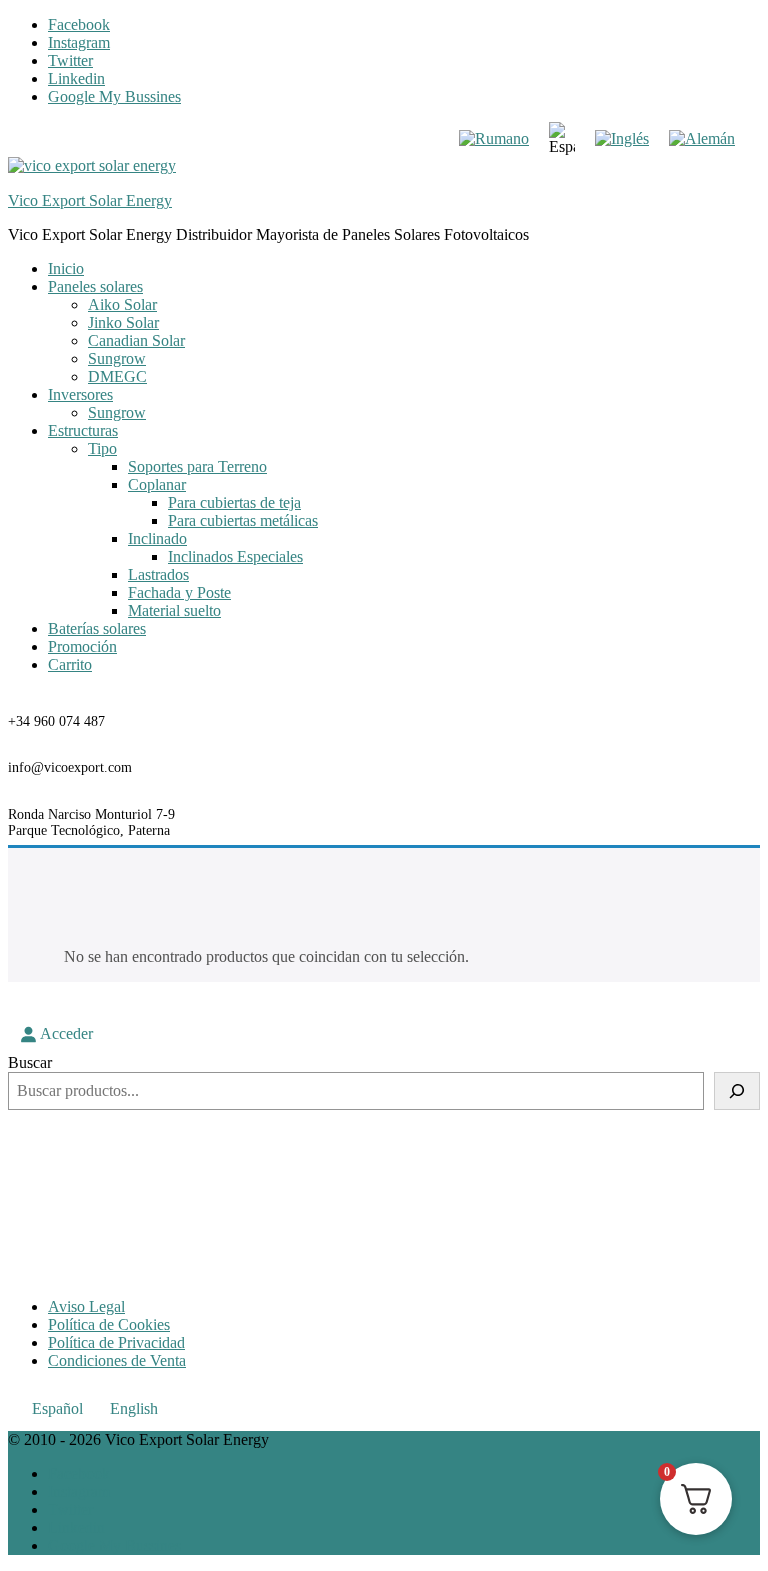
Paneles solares (95, 286)
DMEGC (117, 376)
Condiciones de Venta (117, 1360)
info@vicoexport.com (70, 767)
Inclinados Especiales (235, 556)
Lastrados (158, 574)
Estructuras (83, 430)
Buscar (30, 1062)
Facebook (79, 24)
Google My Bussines (114, 96)
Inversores (80, 394)
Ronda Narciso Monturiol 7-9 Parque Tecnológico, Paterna (91, 823)
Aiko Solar (122, 304)
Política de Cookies (109, 1324)
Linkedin (76, 78)
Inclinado (157, 538)
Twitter (70, 60)
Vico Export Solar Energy (90, 200)
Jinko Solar (123, 322)
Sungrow (117, 358)
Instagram (79, 42)
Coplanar (157, 484)
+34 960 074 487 (56, 721)
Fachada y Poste (179, 592)
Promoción (82, 646)
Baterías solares (97, 628)
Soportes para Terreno (197, 466)
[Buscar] (737, 1091)
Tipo (102, 448)
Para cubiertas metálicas (243, 520)
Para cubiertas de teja (234, 502)
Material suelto (174, 610)
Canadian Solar (136, 340)
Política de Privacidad (116, 1342)
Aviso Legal (86, 1306)
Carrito (70, 664)
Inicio (66, 268)
